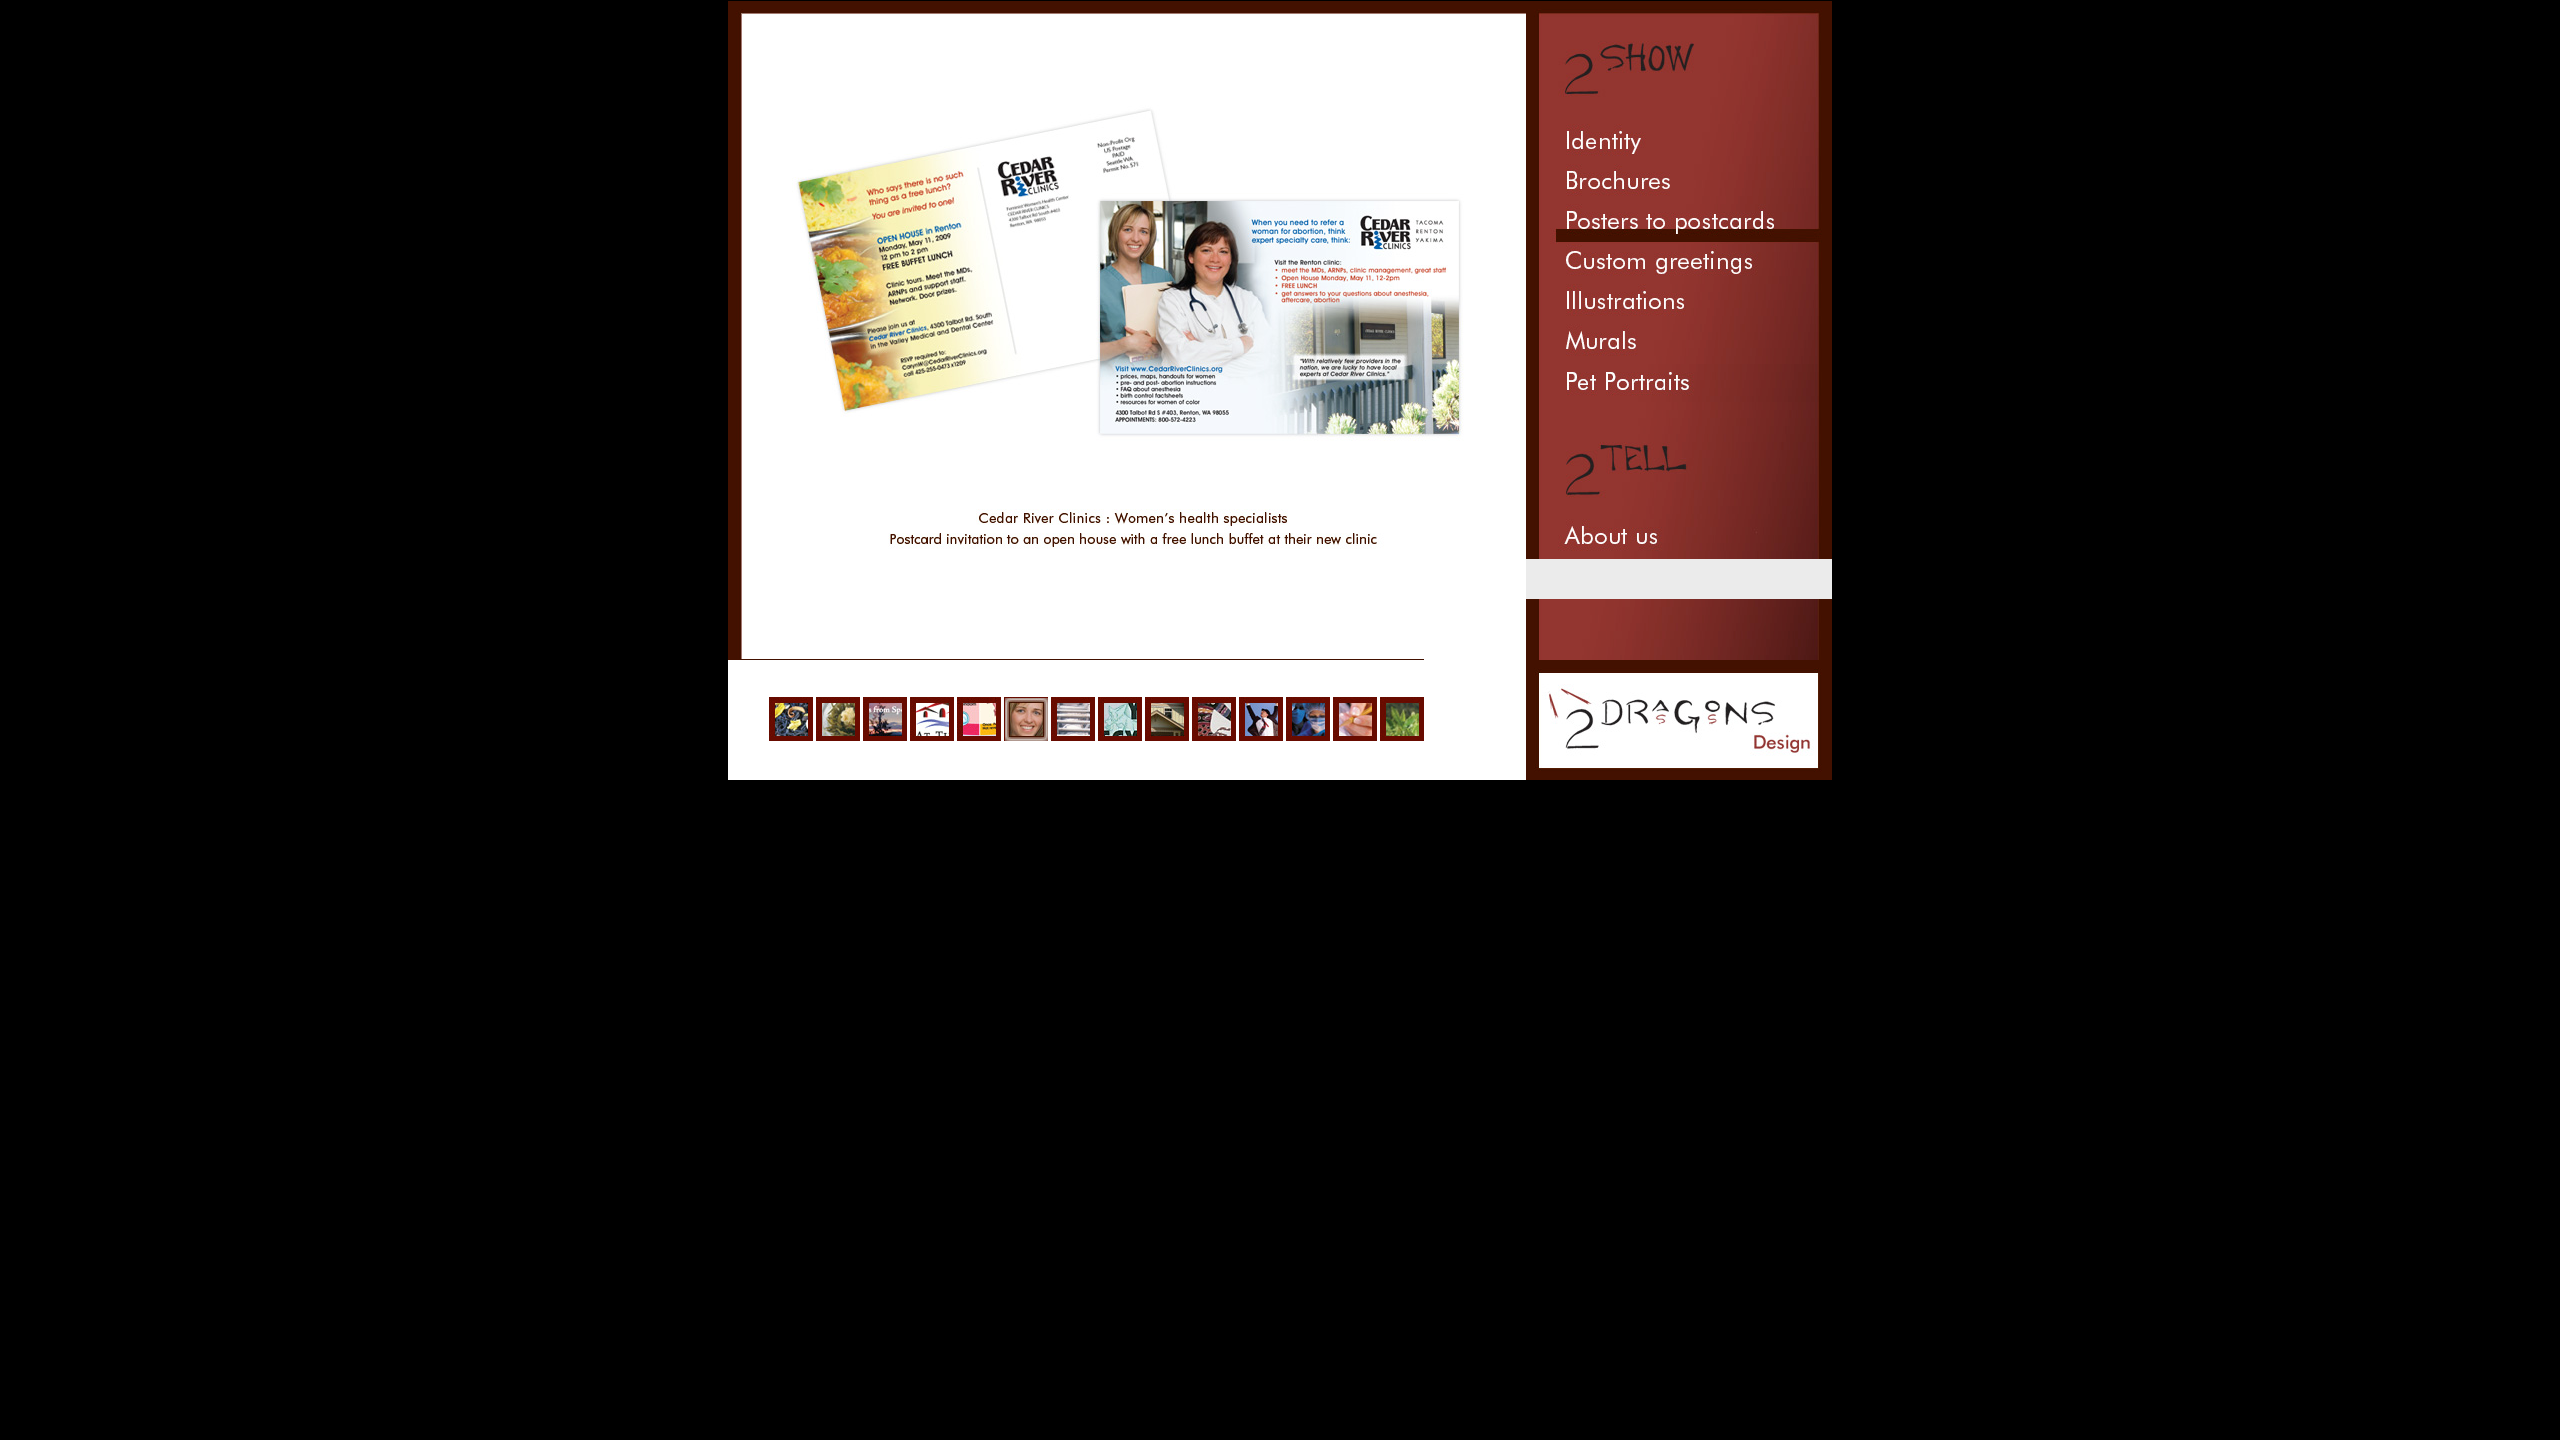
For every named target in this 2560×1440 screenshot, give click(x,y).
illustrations (1679, 304)
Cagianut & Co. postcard (1355, 719)
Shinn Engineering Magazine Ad (1073, 719)
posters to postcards (1679, 224)
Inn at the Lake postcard (932, 719)
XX (1475, 607)
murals (1679, 344)
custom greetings (1679, 264)
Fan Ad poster (1402, 719)
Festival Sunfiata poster (1214, 719)
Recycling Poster (1120, 719)
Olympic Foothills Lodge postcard (1167, 719)
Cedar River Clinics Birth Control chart (979, 719)
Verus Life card (1261, 719)
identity (1679, 144)
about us (1679, 539)
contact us (1679, 579)
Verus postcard (1308, 719)
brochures (1679, 184)
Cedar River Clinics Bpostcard (1026, 719)
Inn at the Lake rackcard (885, 719)
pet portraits (1679, 383)
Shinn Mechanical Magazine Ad (1475, 720)
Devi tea (791, 719)
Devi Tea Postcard (838, 719)
